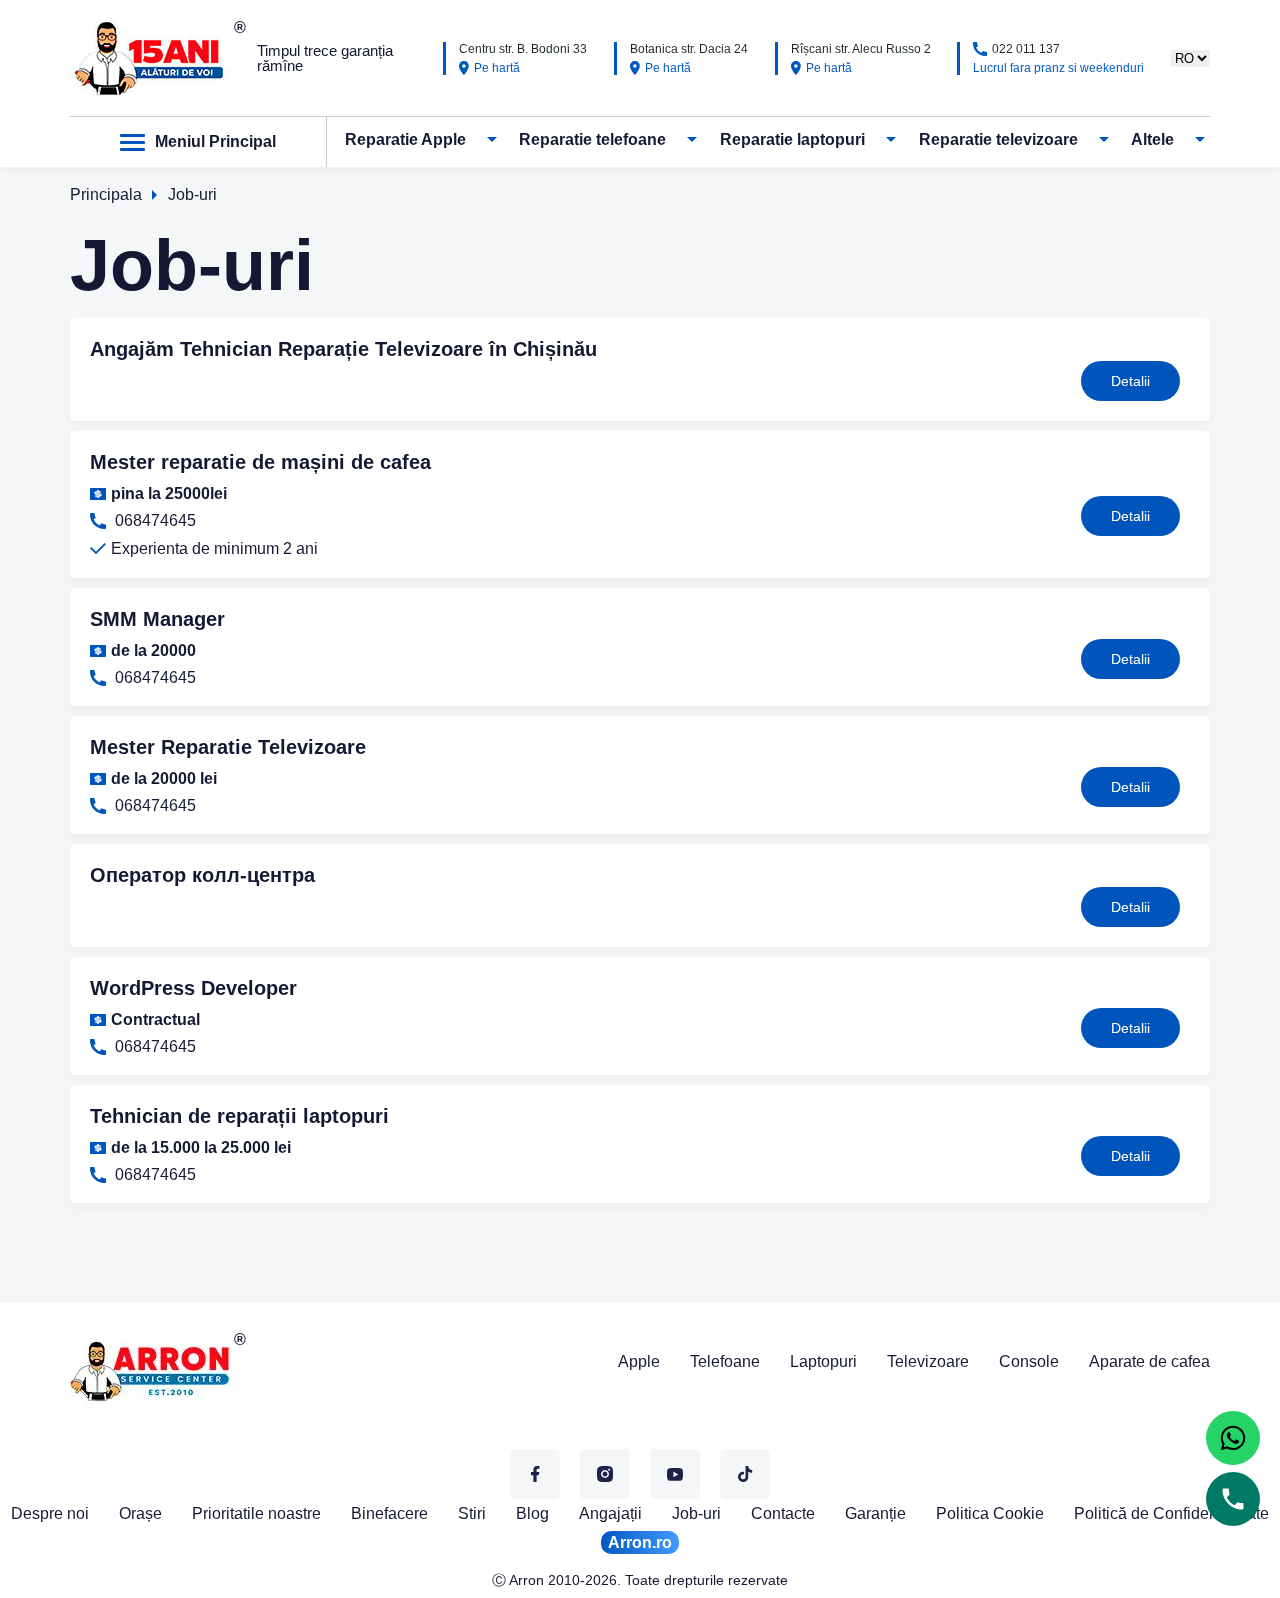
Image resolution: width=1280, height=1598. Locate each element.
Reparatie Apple (405, 140)
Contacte (783, 1513)
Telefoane (725, 1361)
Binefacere (389, 1513)
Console (1029, 1361)
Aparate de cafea (1149, 1361)
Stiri (472, 1513)
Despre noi (50, 1513)
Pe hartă (497, 68)
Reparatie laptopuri (792, 140)
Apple (639, 1361)
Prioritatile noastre (256, 1513)
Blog (532, 1513)
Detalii (1130, 381)
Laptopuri (823, 1361)
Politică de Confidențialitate (1171, 1513)
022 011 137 (1026, 49)
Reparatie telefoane (592, 140)
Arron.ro (640, 1542)
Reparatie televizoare (998, 140)
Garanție (875, 1513)
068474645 (153, 521)
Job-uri (696, 1513)
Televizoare (928, 1361)
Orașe (140, 1513)
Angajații (610, 1513)
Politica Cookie (990, 1513)
